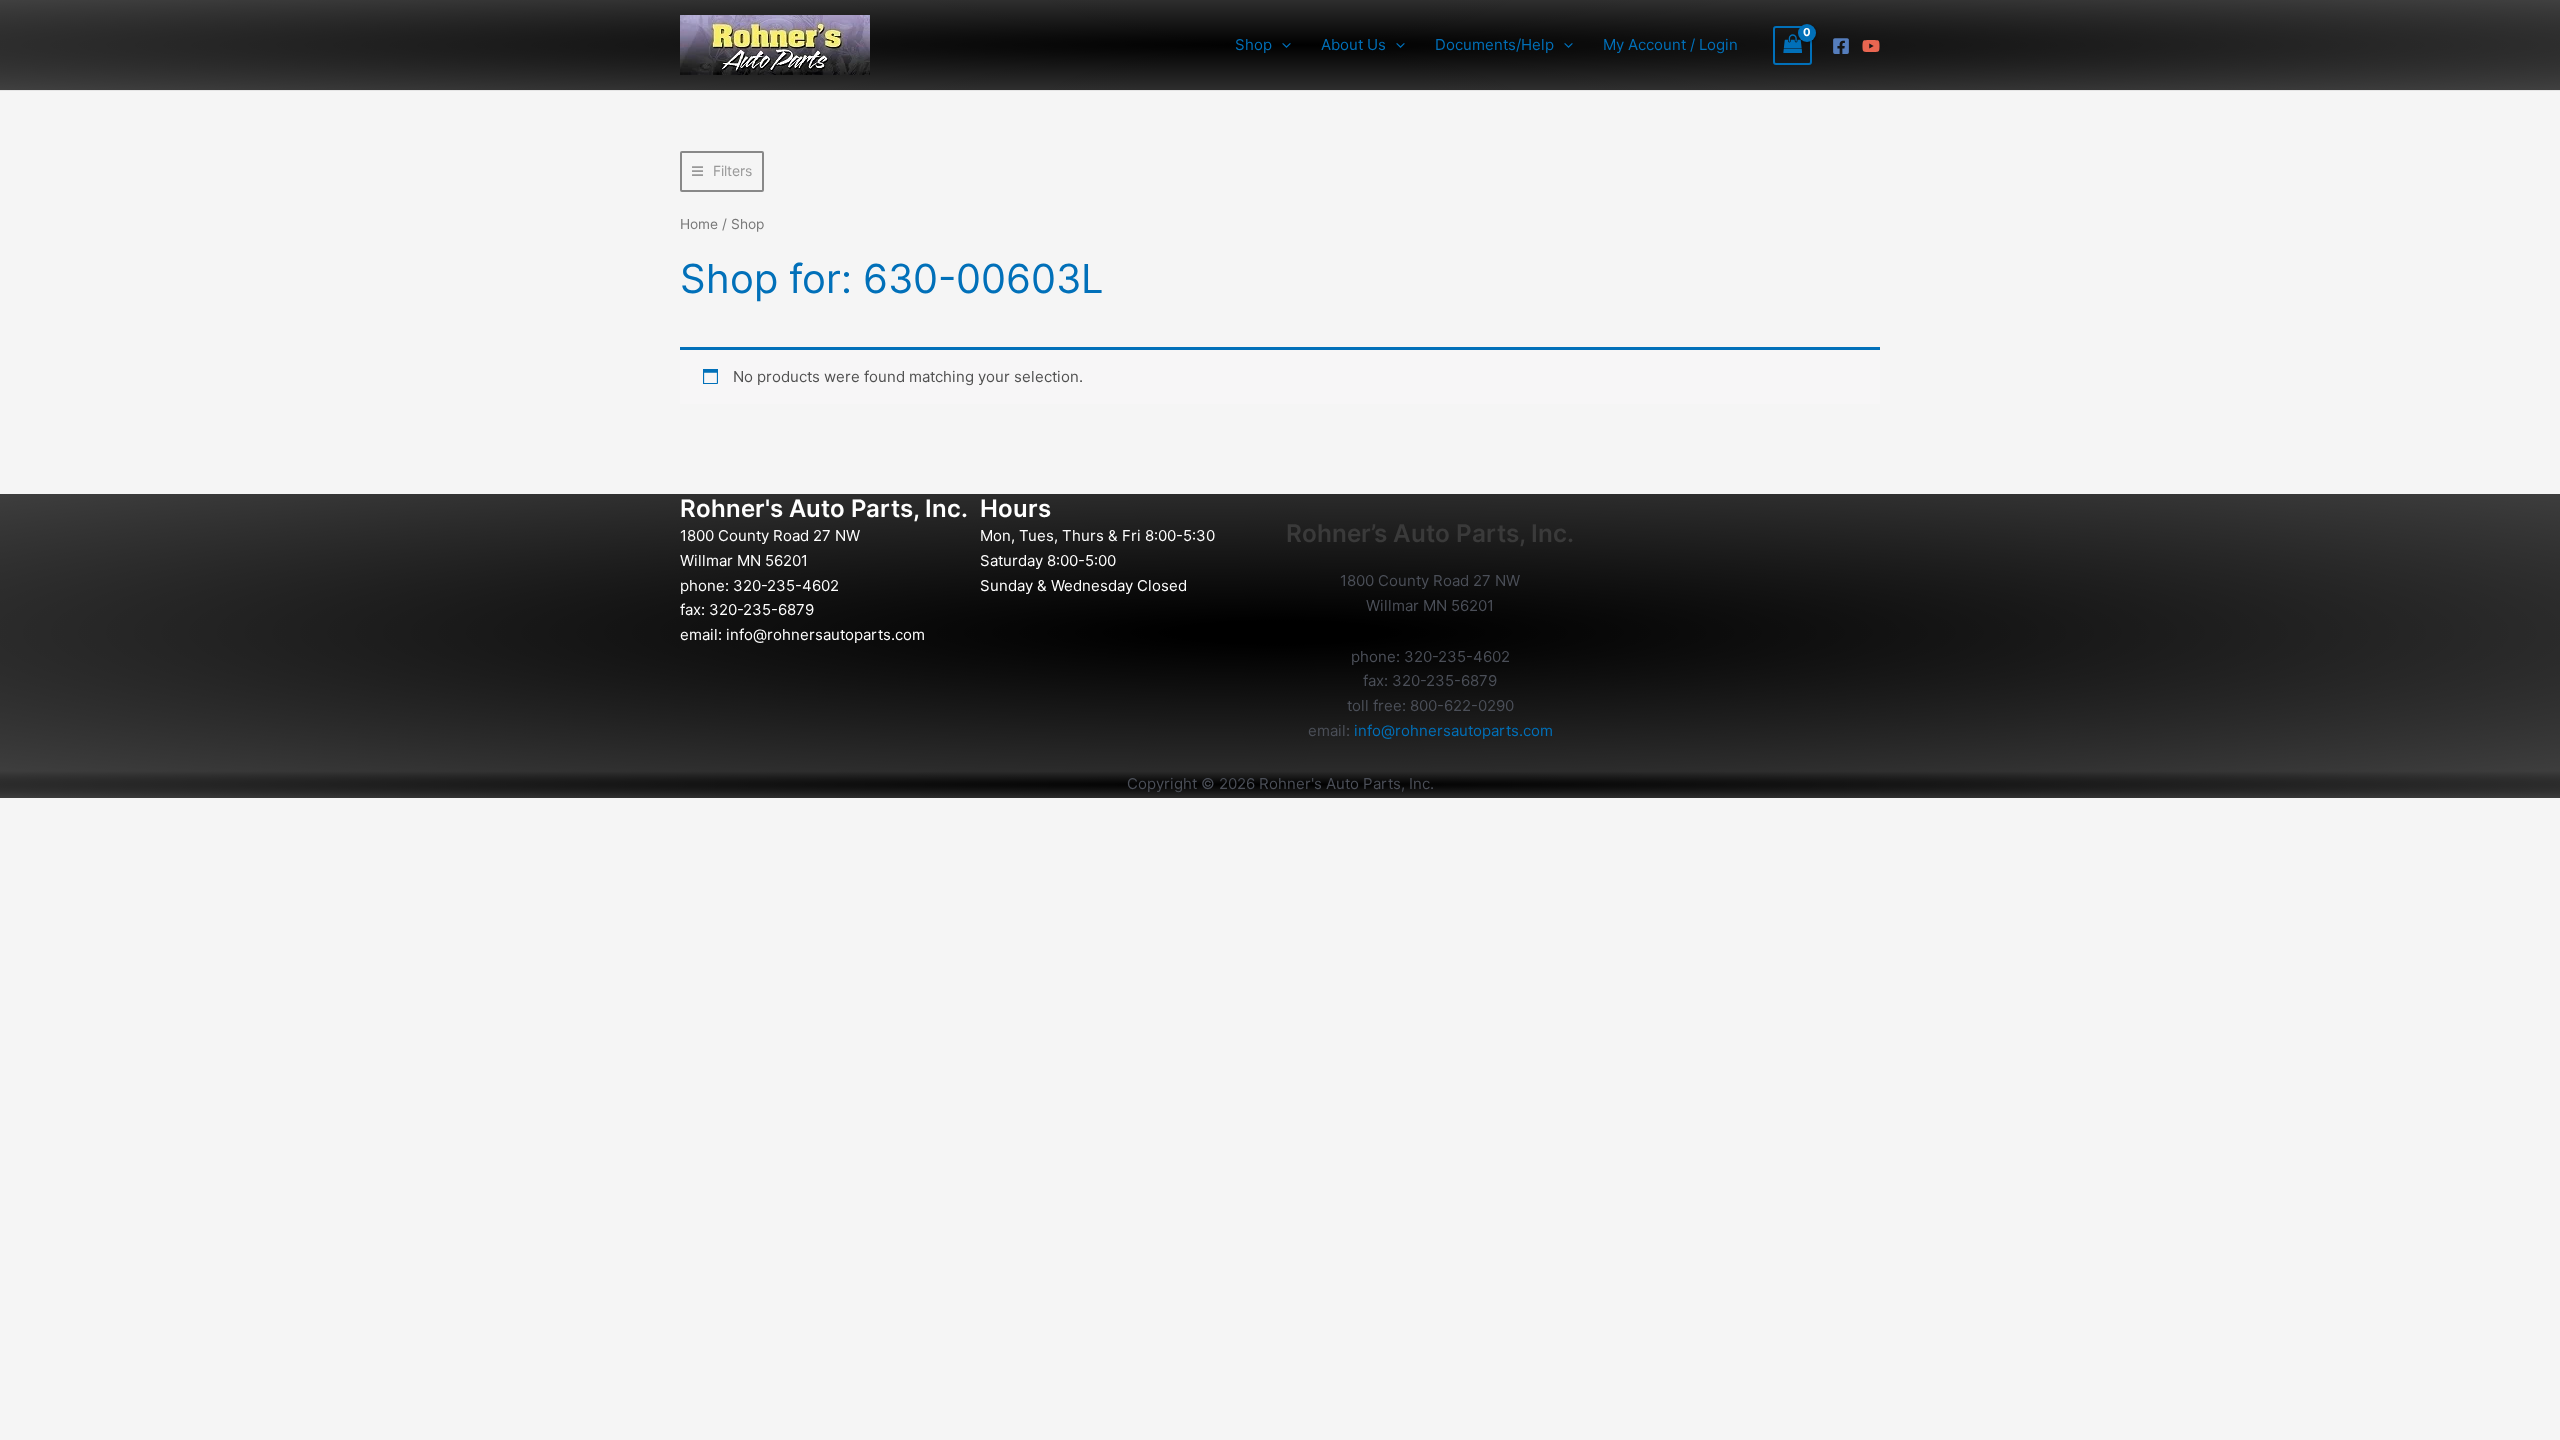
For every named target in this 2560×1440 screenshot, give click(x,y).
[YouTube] (1871, 46)
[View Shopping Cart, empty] (1793, 45)
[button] (1281, 45)
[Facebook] (1841, 46)
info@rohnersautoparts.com (825, 634)
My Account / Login (1670, 44)
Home (699, 224)
